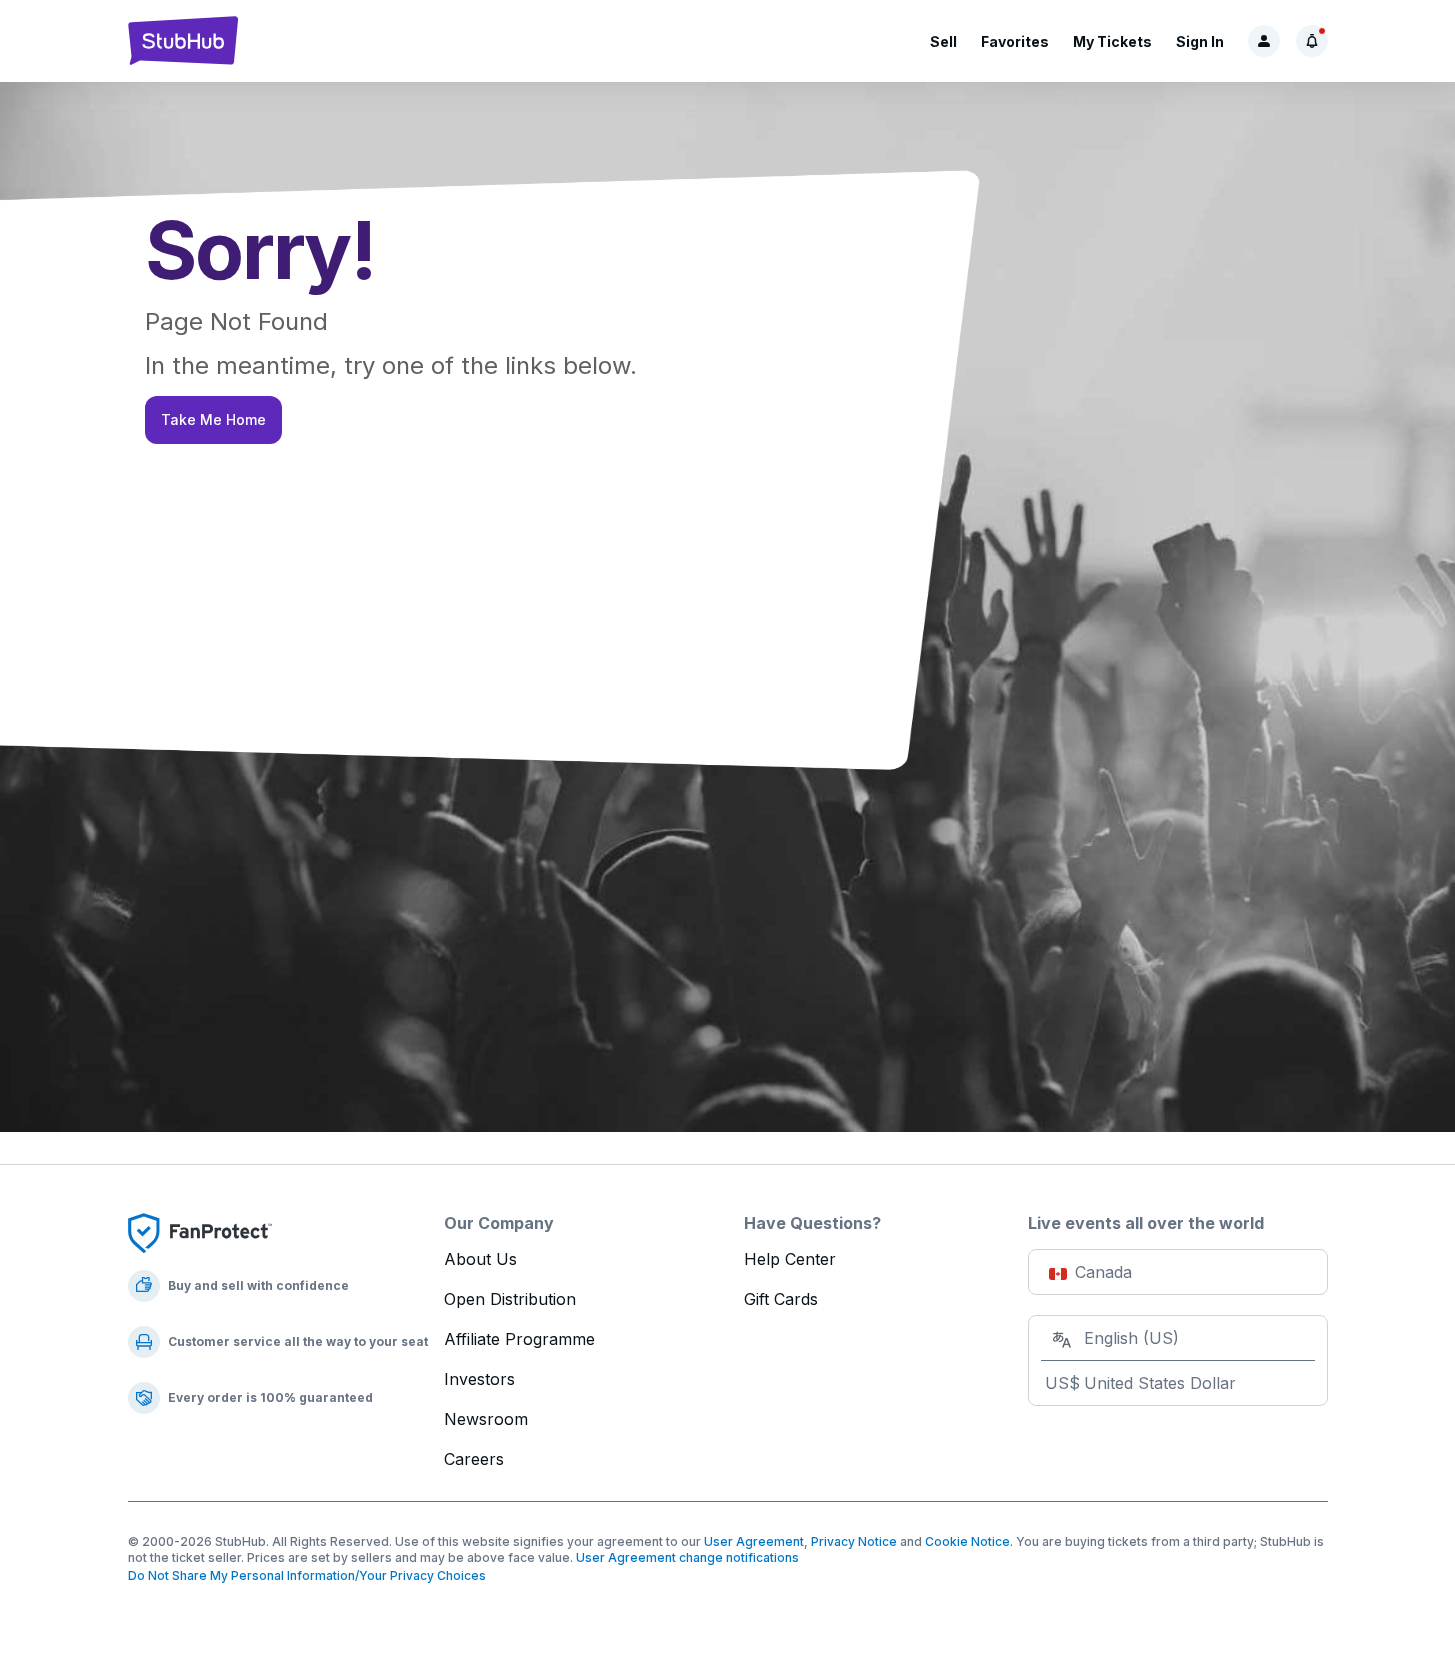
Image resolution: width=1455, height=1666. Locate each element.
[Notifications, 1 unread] (1312, 41)
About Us (480, 1259)
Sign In (1200, 41)
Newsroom (486, 1419)
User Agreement (754, 1541)
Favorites (1015, 41)
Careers (474, 1459)
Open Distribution (510, 1299)
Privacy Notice (854, 1541)
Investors (479, 1379)
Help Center (790, 1259)
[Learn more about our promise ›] (200, 1232)
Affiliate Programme (519, 1339)
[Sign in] (1264, 41)
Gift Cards (781, 1299)
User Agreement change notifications (687, 1557)
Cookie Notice (967, 1541)
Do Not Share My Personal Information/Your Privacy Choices (307, 1575)
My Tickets (1112, 41)
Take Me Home (213, 419)
